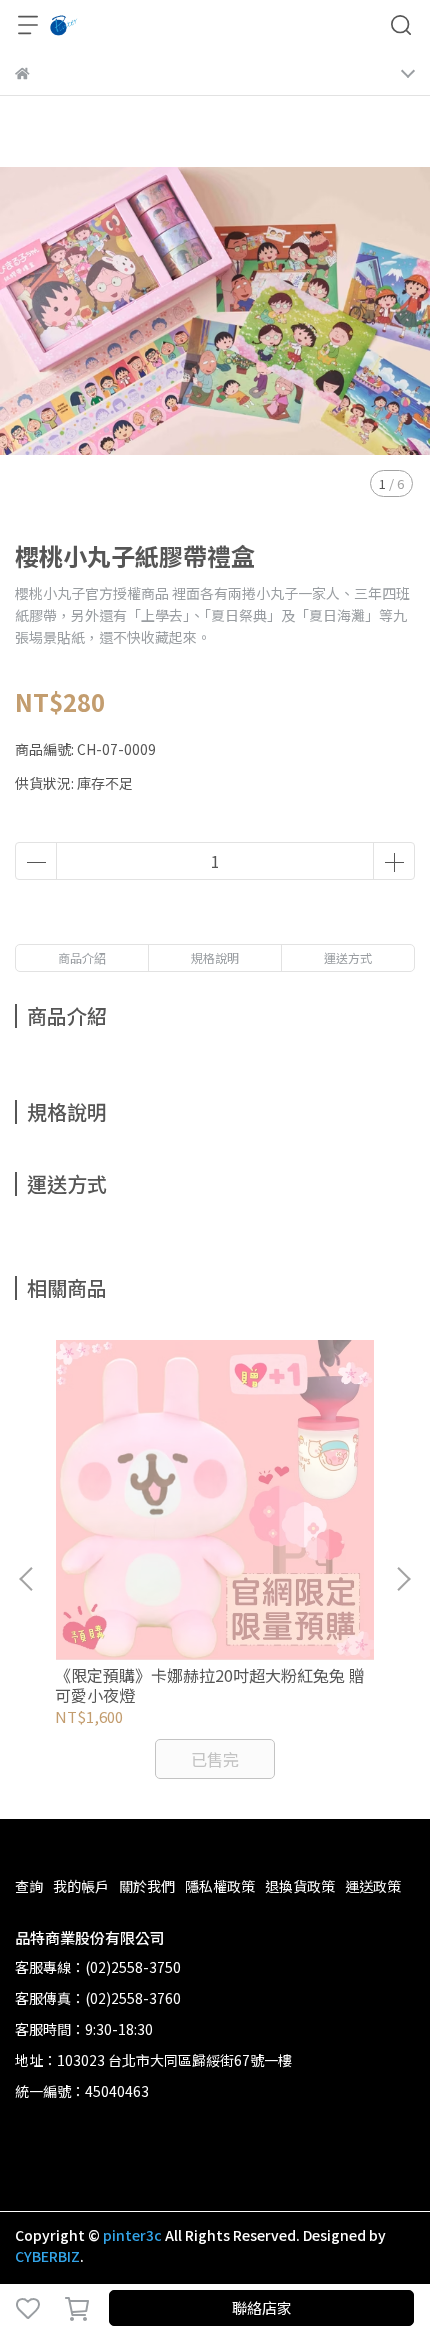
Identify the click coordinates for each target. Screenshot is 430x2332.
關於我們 (147, 1886)
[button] (403, 1579)
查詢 (29, 1886)
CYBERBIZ (47, 2256)
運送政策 (373, 1886)
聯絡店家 (262, 2307)
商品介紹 (82, 957)
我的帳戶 (81, 1886)
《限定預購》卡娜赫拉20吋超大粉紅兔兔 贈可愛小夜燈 (210, 1685)
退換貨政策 (300, 1886)
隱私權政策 (220, 1886)
